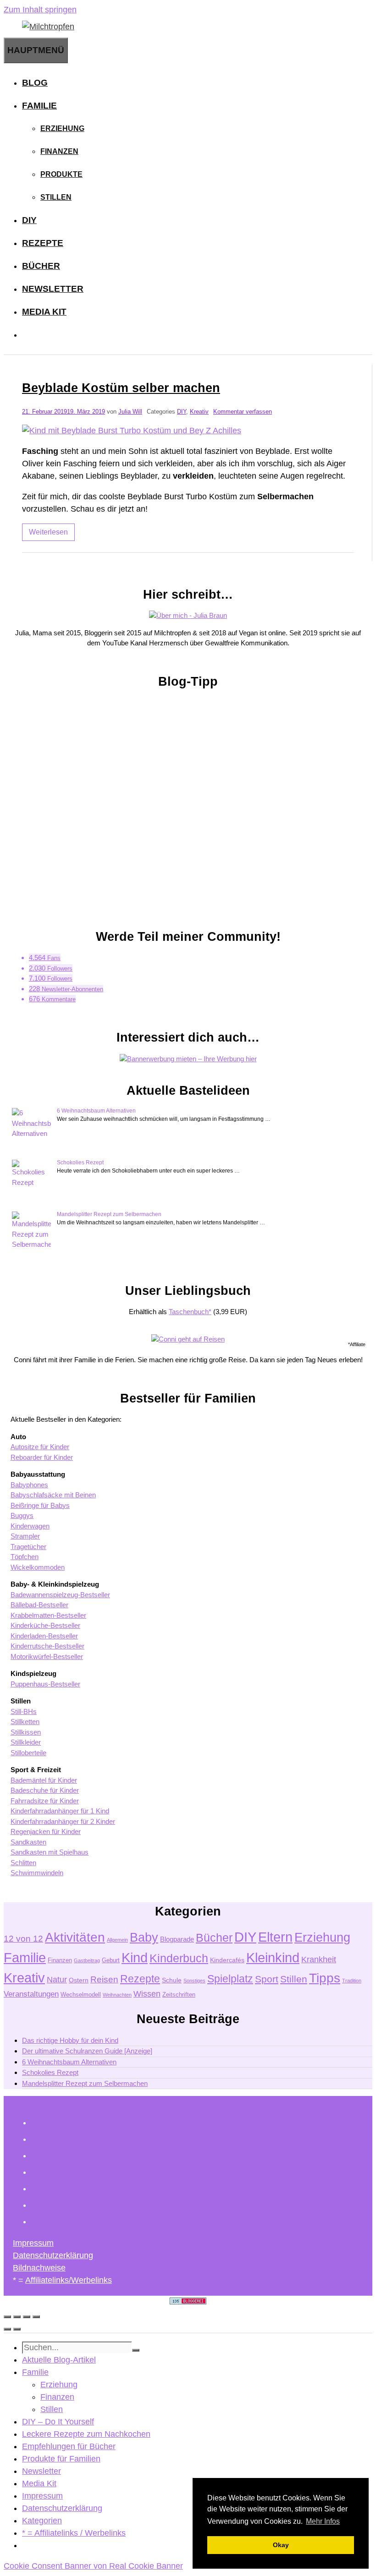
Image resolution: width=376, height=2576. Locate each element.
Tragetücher (28, 1547)
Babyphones (29, 1485)
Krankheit (319, 1959)
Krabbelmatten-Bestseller (48, 1615)
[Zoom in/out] (36, 2317)
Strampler (25, 1536)
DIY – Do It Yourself (58, 2422)
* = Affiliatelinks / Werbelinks (74, 2533)
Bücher (41, 266)
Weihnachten (117, 1995)
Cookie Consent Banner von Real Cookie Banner (93, 2566)
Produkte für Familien (61, 2459)
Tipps (325, 1978)
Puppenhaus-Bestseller (45, 1684)
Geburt (111, 1960)
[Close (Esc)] (7, 2317)
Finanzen (59, 151)
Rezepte (43, 243)
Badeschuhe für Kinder (45, 1790)
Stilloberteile (28, 1753)
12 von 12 (23, 1939)
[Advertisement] (188, 804)
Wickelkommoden (38, 1567)
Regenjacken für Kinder (46, 1831)
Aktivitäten (75, 1937)
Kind (135, 1958)
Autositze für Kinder (40, 1447)
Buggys (22, 1515)
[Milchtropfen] (48, 27)
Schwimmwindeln (37, 1873)
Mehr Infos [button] (323, 2521)
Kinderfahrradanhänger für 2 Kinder (63, 1821)
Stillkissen (26, 1732)
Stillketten (25, 1722)
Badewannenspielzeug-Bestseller (60, 1595)
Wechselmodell (81, 1995)
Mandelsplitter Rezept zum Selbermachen (109, 1214)
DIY (29, 220)
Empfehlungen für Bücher (69, 2446)
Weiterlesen (48, 532)
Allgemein (117, 1940)
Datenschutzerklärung (53, 2255)
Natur (57, 1980)
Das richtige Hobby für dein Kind (70, 2040)
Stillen (56, 197)
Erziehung (62, 128)
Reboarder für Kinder (42, 1457)
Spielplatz (230, 1979)
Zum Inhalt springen (40, 10)
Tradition (352, 1981)
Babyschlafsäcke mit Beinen (53, 1495)
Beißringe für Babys (40, 1505)
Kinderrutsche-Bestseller (47, 1646)
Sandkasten (28, 1842)
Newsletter (53, 289)
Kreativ (199, 412)
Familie (39, 106)
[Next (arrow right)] (17, 2329)
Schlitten (23, 1863)
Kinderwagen (30, 1526)
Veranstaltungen (31, 1994)
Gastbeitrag (87, 1960)
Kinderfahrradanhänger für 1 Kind (60, 1811)
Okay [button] (281, 2545)
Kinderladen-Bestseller (44, 1636)
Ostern (79, 1980)
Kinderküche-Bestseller (45, 1625)
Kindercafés (227, 1960)
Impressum (33, 2243)
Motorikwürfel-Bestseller (47, 1656)
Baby (144, 1937)
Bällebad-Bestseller (39, 1605)
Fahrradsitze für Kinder (45, 1801)
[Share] (17, 2317)
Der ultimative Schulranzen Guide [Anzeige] (87, 2051)
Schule (172, 1980)
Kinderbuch (179, 1958)
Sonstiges (194, 1981)
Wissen (147, 1994)
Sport (267, 1979)
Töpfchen (25, 1557)
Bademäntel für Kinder (44, 1780)
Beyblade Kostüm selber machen (121, 388)
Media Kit (44, 312)
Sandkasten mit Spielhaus (50, 1852)
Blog (35, 83)
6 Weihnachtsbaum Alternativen (96, 1111)
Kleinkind (273, 1957)
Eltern (275, 1937)
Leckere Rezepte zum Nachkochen (86, 2434)
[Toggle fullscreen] (27, 2317)
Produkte (61, 174)
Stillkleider (26, 1742)
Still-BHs (24, 1711)
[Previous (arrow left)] (7, 2329)
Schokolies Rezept (80, 1162)
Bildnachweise (39, 2268)
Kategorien (42, 2521)
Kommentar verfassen (243, 412)
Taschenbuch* (190, 1312)
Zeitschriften (179, 1995)
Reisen (104, 1979)
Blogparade (177, 1939)
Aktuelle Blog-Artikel (59, 2360)
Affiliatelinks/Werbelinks (69, 2280)
